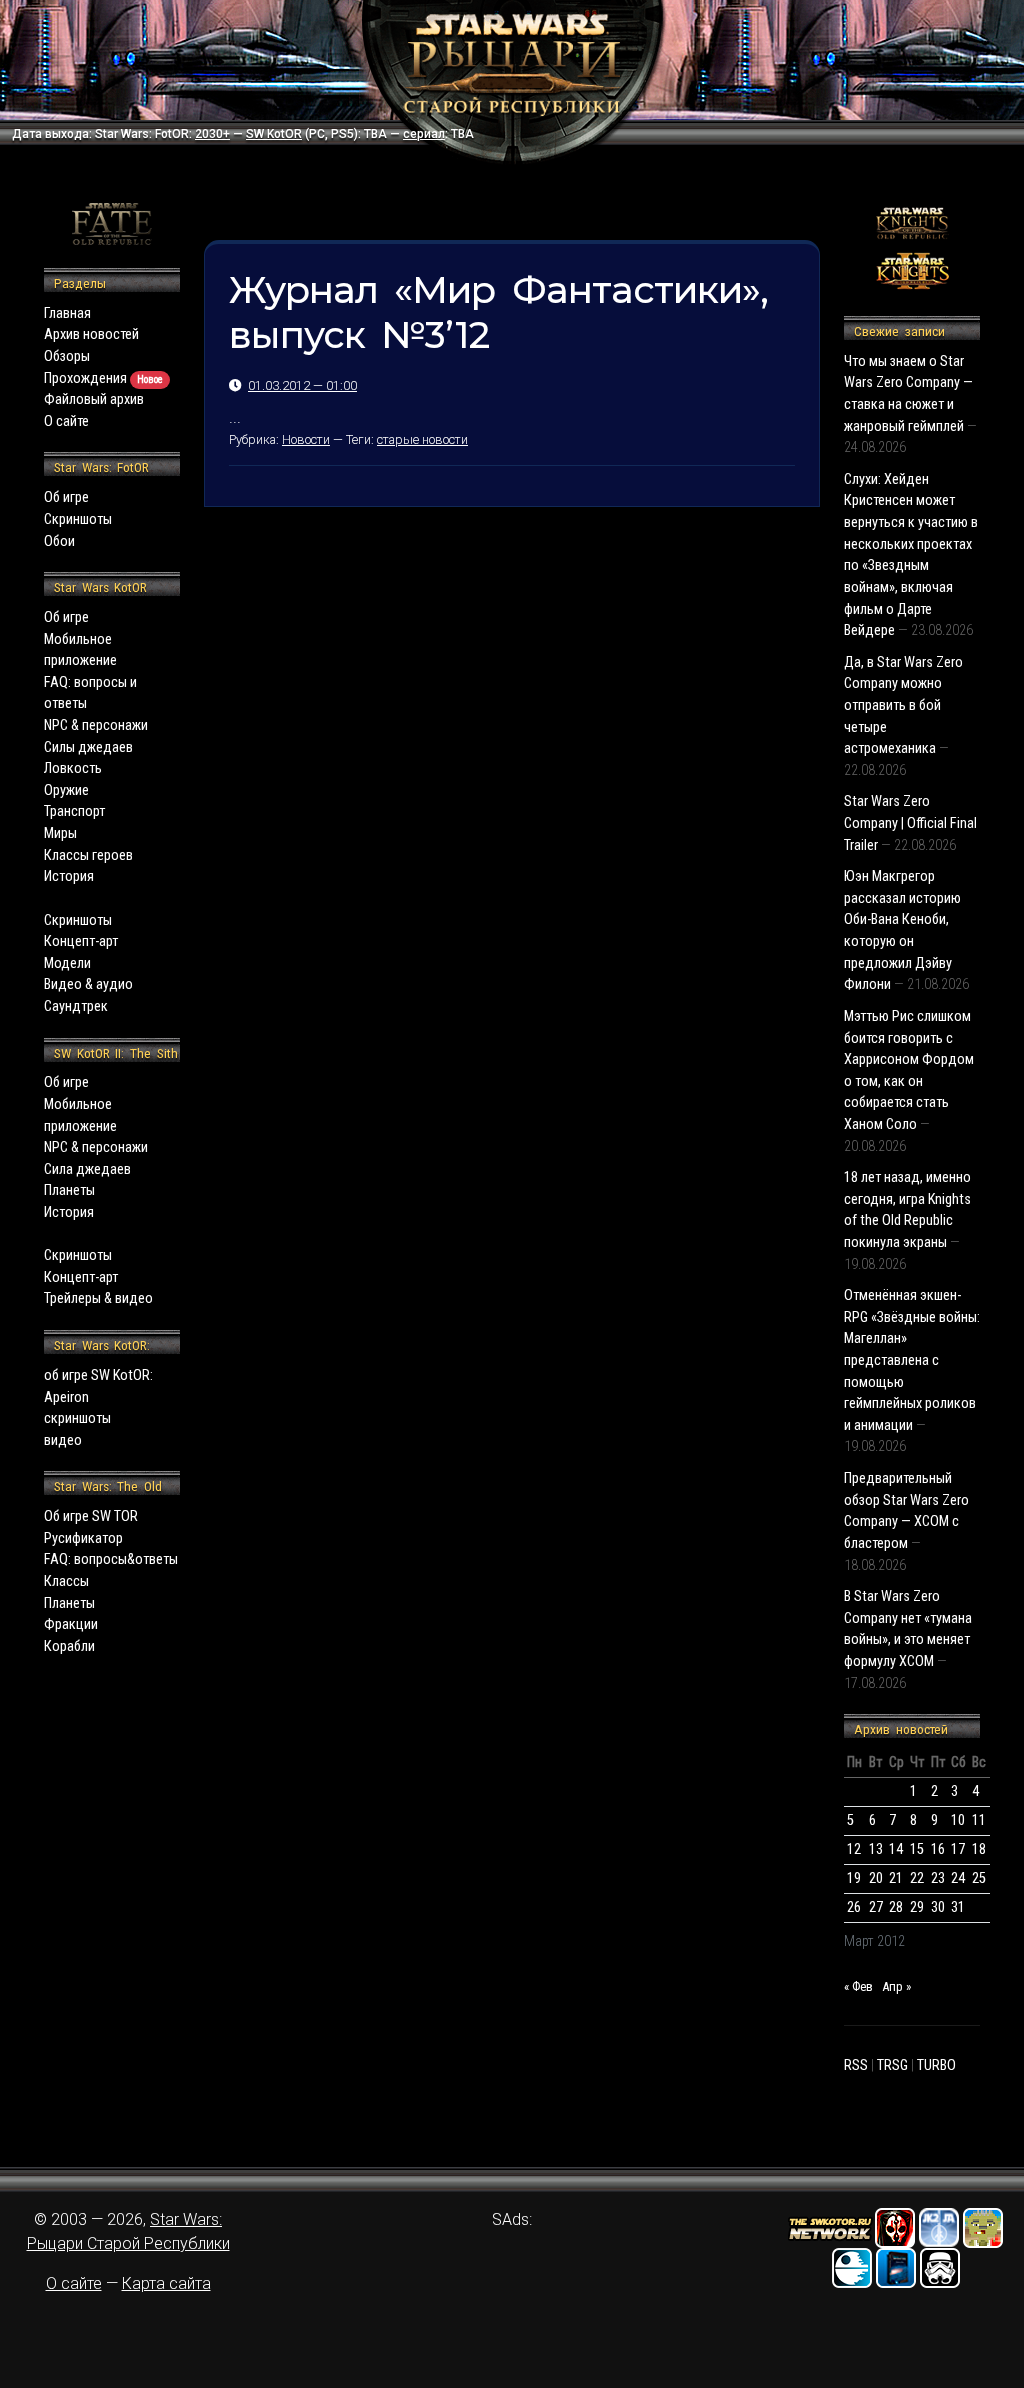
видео (63, 1440)
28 (896, 1907)
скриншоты (77, 1418)
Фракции (71, 1624)
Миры (60, 833)
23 (938, 1878)
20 (876, 1878)
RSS (856, 2065)
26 (854, 1907)
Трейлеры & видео (98, 1298)
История (69, 876)
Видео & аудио (88, 984)
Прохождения (103, 378)
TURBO (936, 2065)
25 (979, 1878)
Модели (67, 963)
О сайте (66, 421)
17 (958, 1849)
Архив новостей (91, 334)
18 (979, 1849)
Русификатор (83, 1538)
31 (958, 1907)
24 (958, 1878)
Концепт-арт (81, 941)
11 (979, 1820)
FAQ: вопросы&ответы (111, 1559)
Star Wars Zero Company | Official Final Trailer (910, 823)
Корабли (69, 1646)
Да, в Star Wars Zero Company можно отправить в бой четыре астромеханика (903, 705)
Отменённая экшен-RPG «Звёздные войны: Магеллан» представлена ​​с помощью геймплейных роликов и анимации (912, 1360)
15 (917, 1849)
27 (876, 1907)
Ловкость (73, 768)
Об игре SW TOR (91, 1516)
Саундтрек (76, 1006)
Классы (66, 1581)
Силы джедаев (88, 747)
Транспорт (74, 811)
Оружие (66, 790)
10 (958, 1820)
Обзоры (67, 356)
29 (917, 1907)
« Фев (858, 1986)
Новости (306, 439)
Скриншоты (78, 519)
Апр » (896, 1986)
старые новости (422, 439)
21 (896, 1878)
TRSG (892, 2065)
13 (876, 1849)
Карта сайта (166, 2283)
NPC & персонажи (96, 725)
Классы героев (88, 855)
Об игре (66, 497)
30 (938, 1907)
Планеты (69, 1190)
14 (896, 1849)
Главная (67, 313)
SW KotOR (274, 134)
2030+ (212, 134)
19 (854, 1878)
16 (938, 1849)
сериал (424, 134)
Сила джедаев (87, 1169)
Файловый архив (94, 399)
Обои (59, 541)
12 (854, 1849)
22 (917, 1878)
